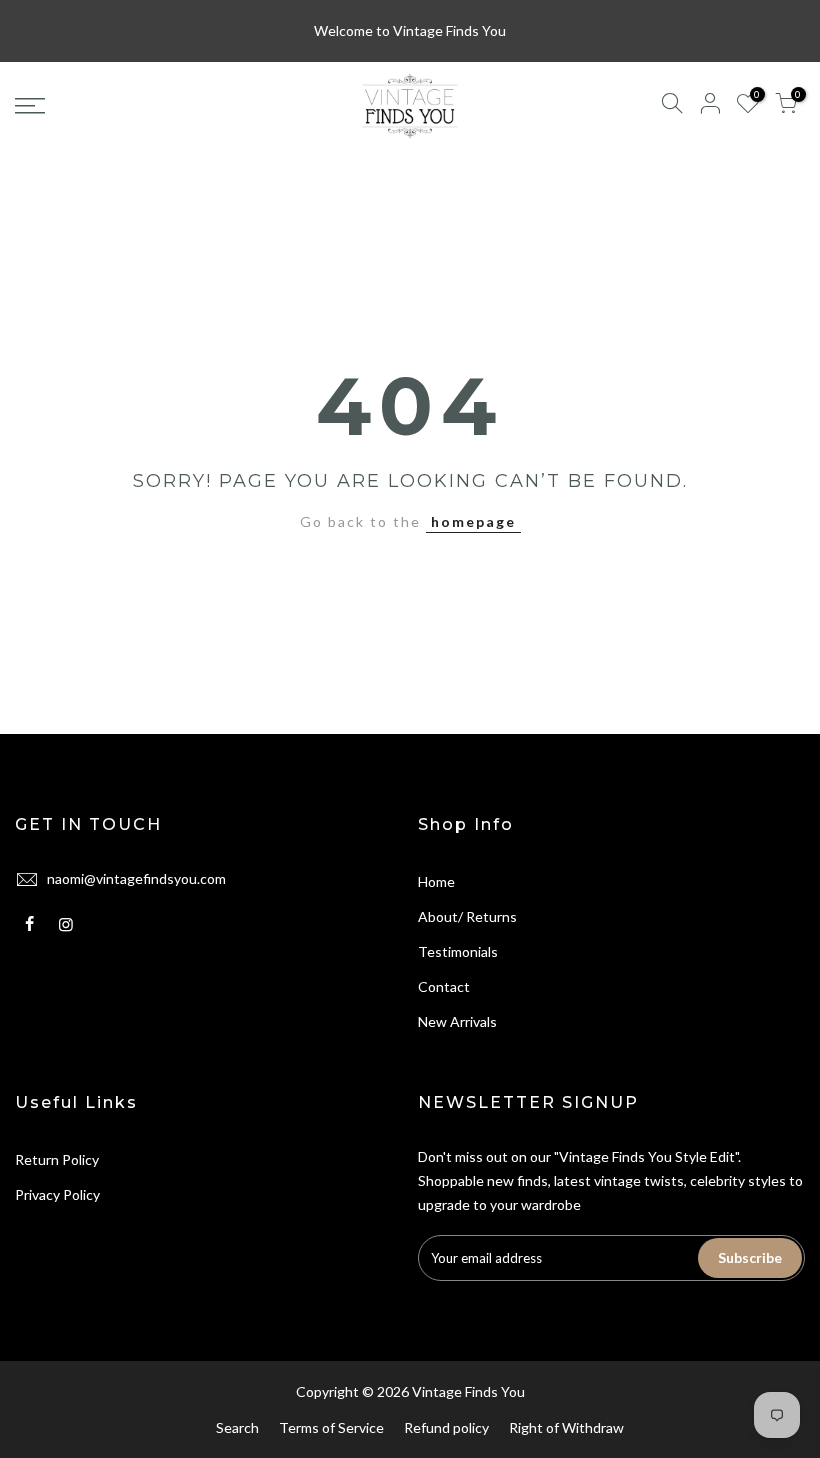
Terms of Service (331, 1427)
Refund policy (446, 1427)
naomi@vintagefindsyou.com (136, 878)
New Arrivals (457, 1021)
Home (436, 881)
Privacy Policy (57, 1194)
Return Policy (57, 1159)
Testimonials (458, 951)
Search (237, 1427)
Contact (444, 986)
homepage (473, 521)
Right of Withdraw (566, 1427)
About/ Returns (467, 916)
